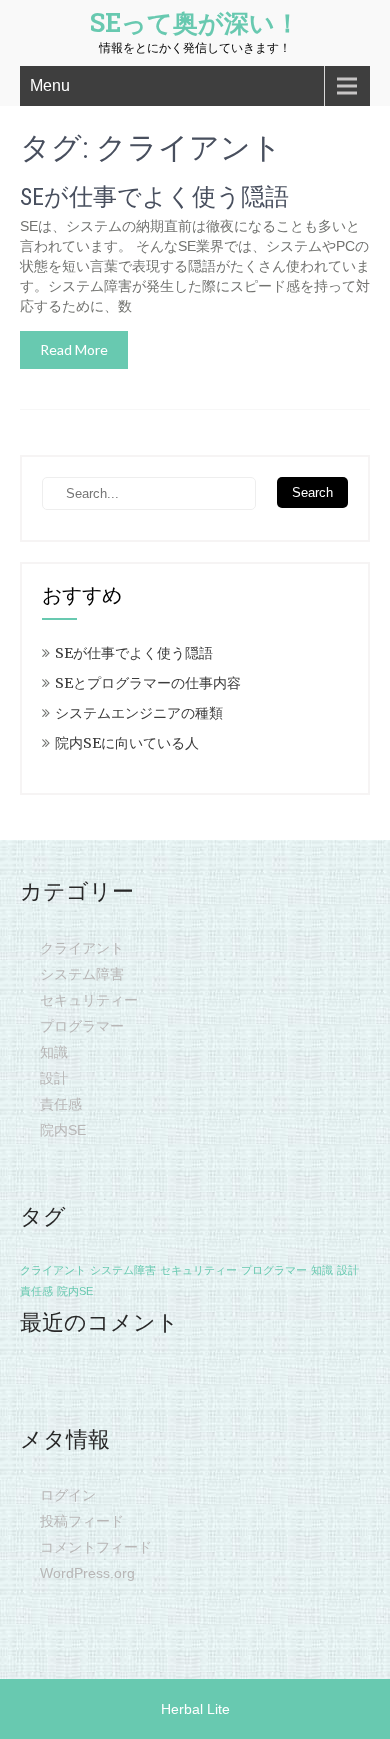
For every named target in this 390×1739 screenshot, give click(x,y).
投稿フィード (82, 1521)
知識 (54, 1052)
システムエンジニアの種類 (139, 713)
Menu (50, 85)
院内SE (63, 1130)
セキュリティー (89, 1000)
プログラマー (82, 1026)
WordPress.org (87, 1573)
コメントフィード (96, 1547)
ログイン (68, 1495)
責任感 (61, 1104)
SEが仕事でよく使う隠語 (154, 197)
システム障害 (82, 974)
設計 (54, 1078)
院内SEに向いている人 (127, 743)
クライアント (82, 948)
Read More (74, 349)
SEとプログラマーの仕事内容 (148, 683)
